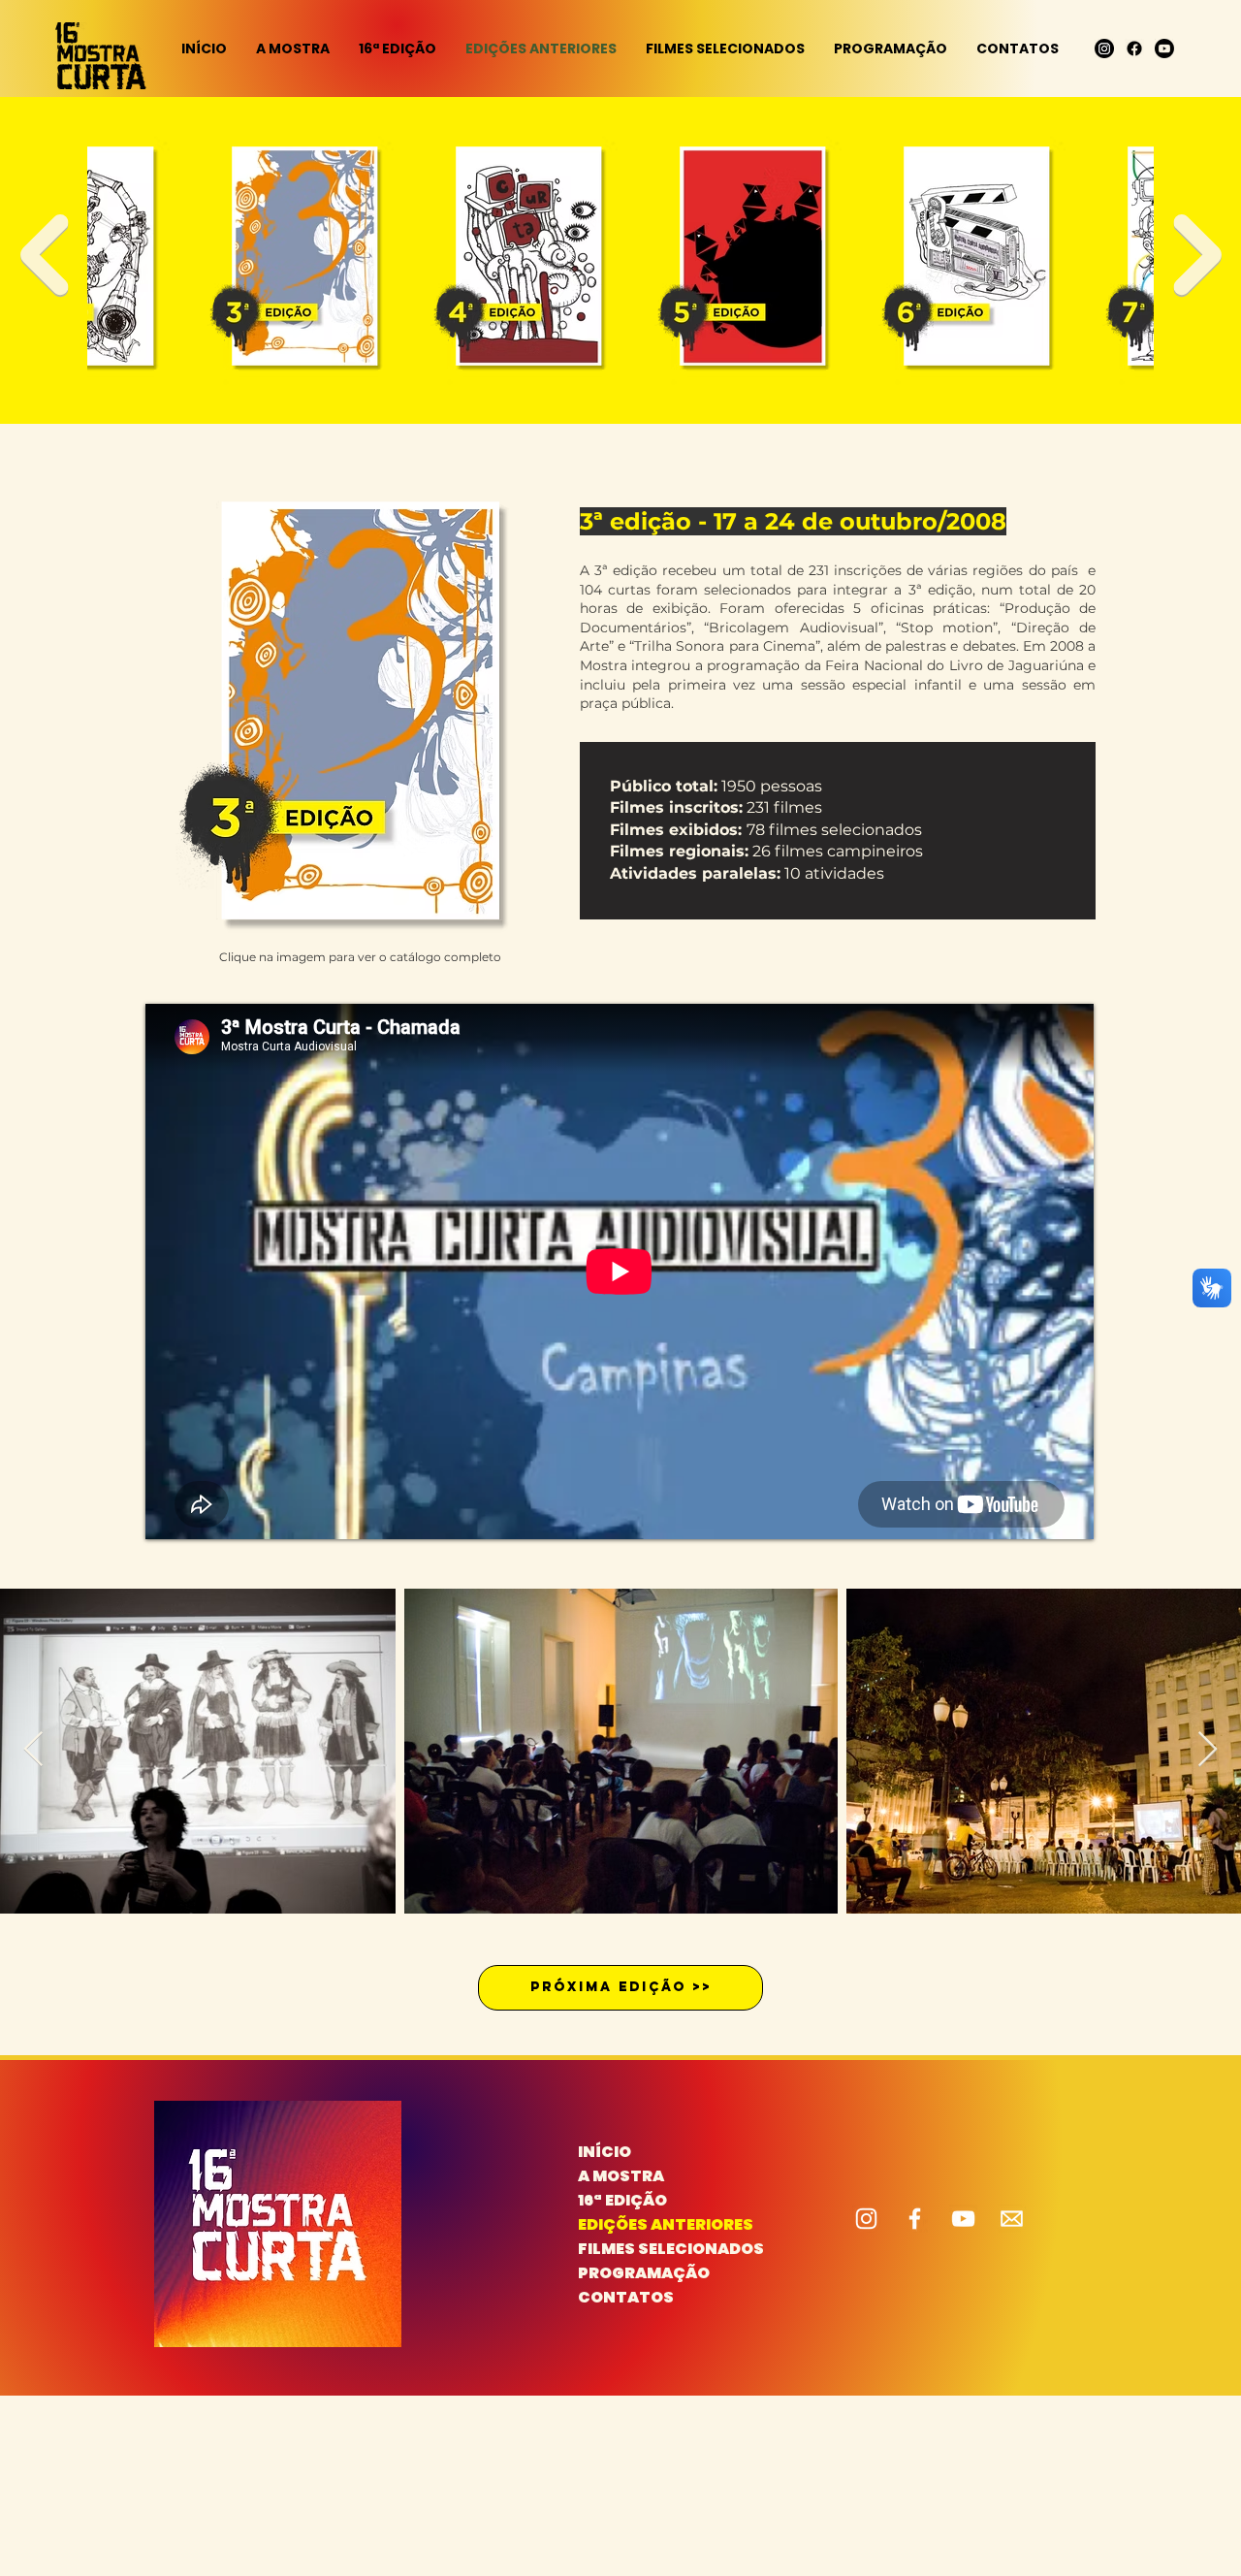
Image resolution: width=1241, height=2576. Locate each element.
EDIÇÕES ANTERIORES (647, 2224)
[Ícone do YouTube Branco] (963, 2219)
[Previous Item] (44, 255)
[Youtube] (1164, 48)
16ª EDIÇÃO (622, 2200)
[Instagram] (1104, 48)
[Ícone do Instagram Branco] (866, 2219)
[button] (725, 48)
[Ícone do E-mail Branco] (1012, 2219)
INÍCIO (605, 2152)
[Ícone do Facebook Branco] (915, 2219)
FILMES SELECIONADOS (647, 2249)
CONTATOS (626, 2297)
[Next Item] (1197, 255)
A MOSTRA (621, 2176)
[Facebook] (1134, 48)
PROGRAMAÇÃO (644, 2273)
